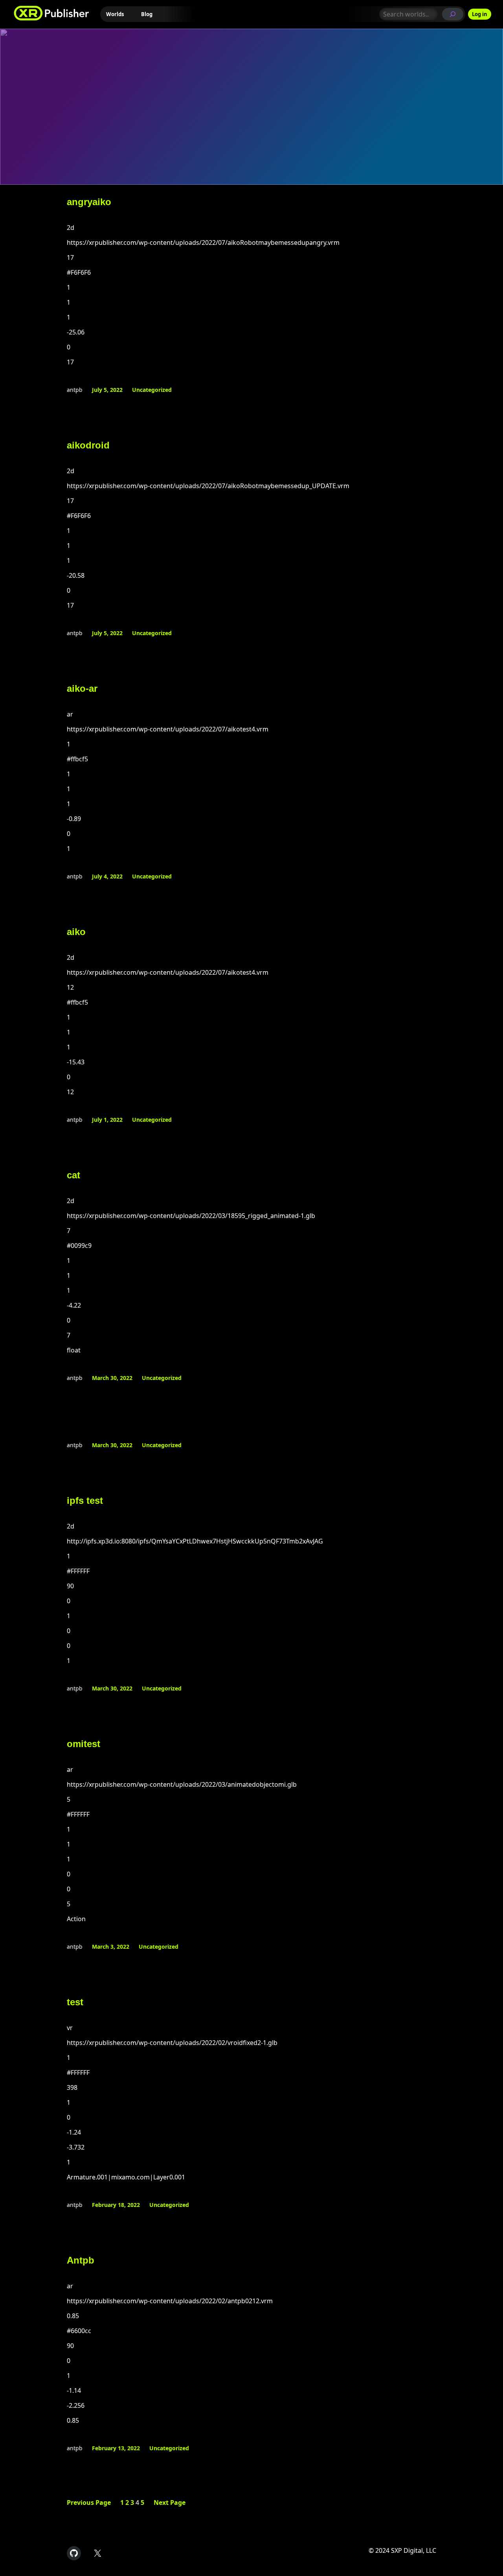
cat (73, 1175)
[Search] (453, 14)
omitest (84, 1744)
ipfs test (85, 1500)
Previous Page (89, 2503)
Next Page (170, 2503)
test (75, 2002)
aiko (76, 932)
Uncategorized (152, 390)
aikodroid (88, 445)
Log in (480, 14)
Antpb (81, 2260)
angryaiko (89, 202)
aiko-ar (82, 688)
